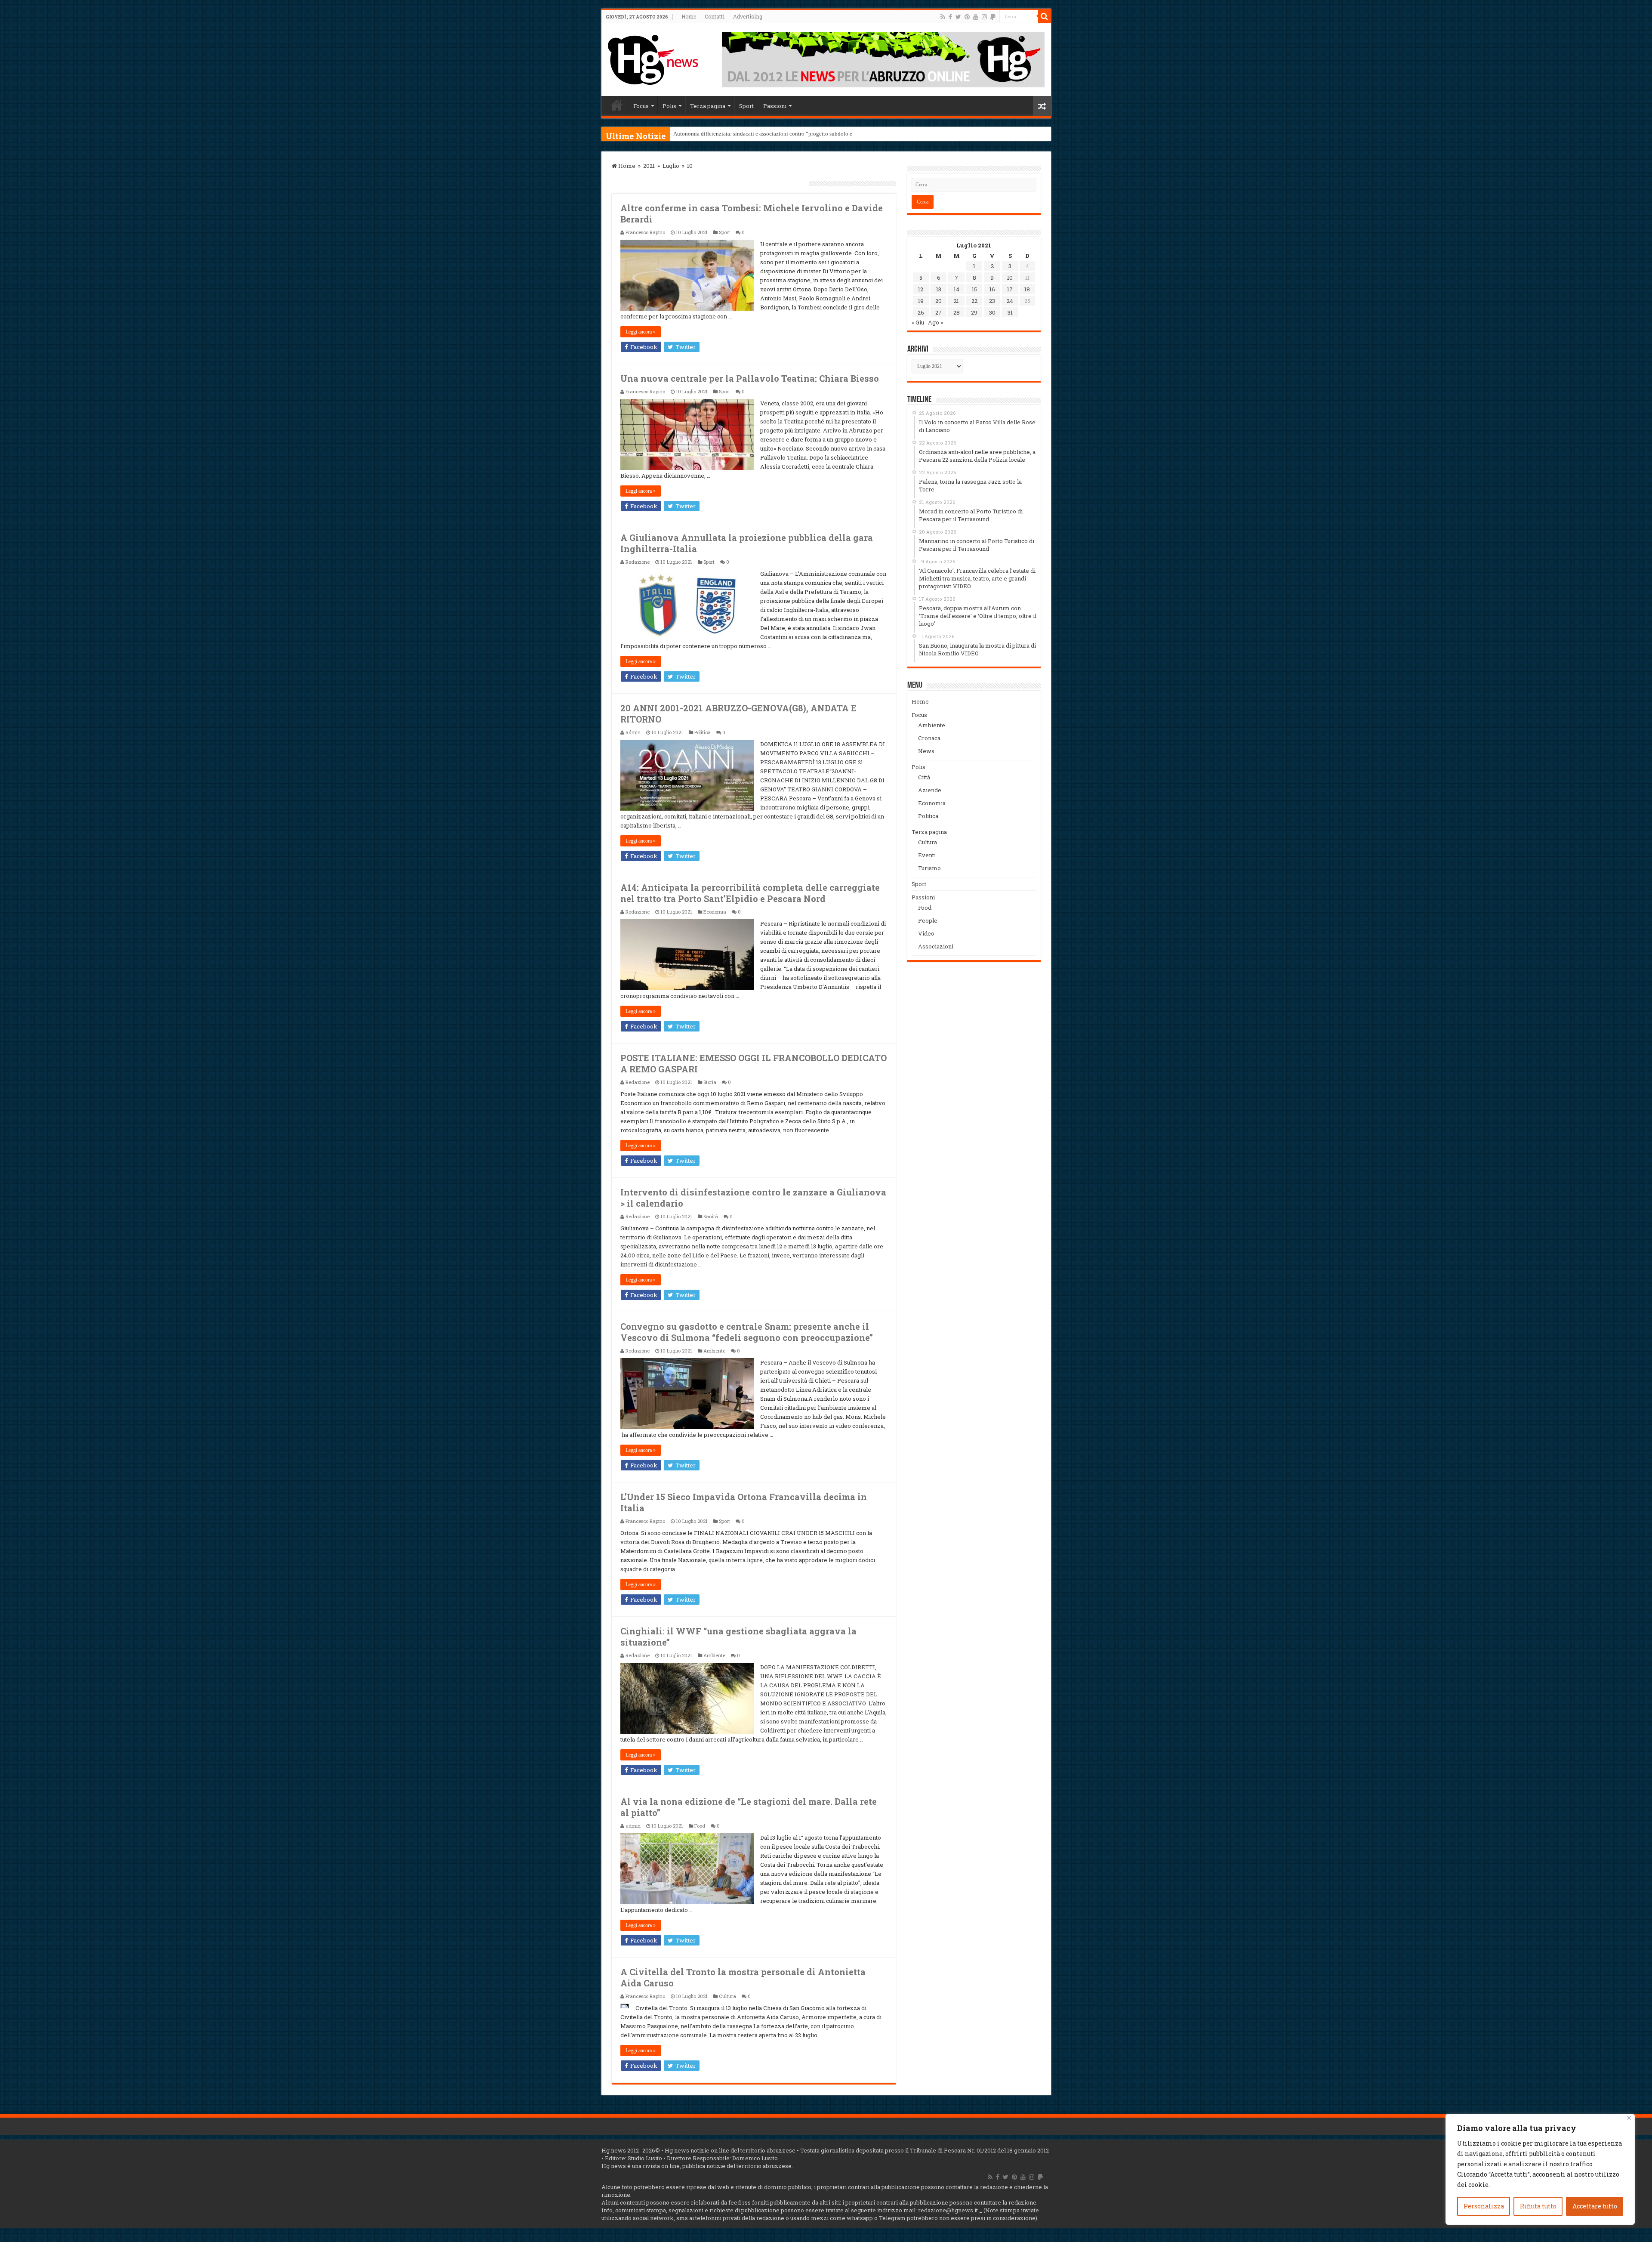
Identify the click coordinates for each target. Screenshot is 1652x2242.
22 (974, 301)
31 (1010, 312)
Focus (641, 106)
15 (974, 289)
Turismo (929, 868)
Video (926, 933)
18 (1027, 289)
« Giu (918, 322)
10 (1010, 278)
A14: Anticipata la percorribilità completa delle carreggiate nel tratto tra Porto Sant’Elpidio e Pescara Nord (750, 893)
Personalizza (1484, 2206)
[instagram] (984, 17)
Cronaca (929, 738)
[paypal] (993, 17)
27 (938, 312)
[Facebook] (950, 17)
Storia (710, 1082)
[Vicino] (1629, 2118)
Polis (669, 106)
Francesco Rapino (645, 232)
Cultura (727, 1996)
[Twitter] (958, 17)
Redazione (638, 562)
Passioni (775, 106)
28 (957, 312)
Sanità (711, 1216)
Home (689, 16)
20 (938, 301)
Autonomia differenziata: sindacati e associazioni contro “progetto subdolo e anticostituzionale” (786, 134)
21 (956, 301)
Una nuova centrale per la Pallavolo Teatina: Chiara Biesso (750, 378)
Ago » (935, 322)
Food (700, 1826)
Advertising (748, 16)
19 (921, 301)
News (926, 751)
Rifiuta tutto (1538, 2206)
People (928, 920)
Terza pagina (708, 106)
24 (1010, 301)
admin (633, 732)
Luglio (671, 166)
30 (992, 312)
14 (957, 289)
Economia (715, 912)
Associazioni (936, 946)
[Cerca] (1045, 16)
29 (974, 312)
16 (992, 289)
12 (921, 289)
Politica (703, 732)
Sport (746, 106)
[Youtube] (976, 17)
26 (921, 312)
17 (1010, 289)
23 (992, 301)
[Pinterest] (967, 17)
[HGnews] (653, 58)
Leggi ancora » (641, 332)
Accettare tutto (1595, 2206)
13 (939, 289)
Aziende (930, 790)
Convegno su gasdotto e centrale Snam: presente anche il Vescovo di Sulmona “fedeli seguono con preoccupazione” (747, 1332)
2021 (649, 166)
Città (924, 777)
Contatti (715, 16)
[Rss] (943, 17)
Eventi (927, 855)
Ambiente (714, 1351)
